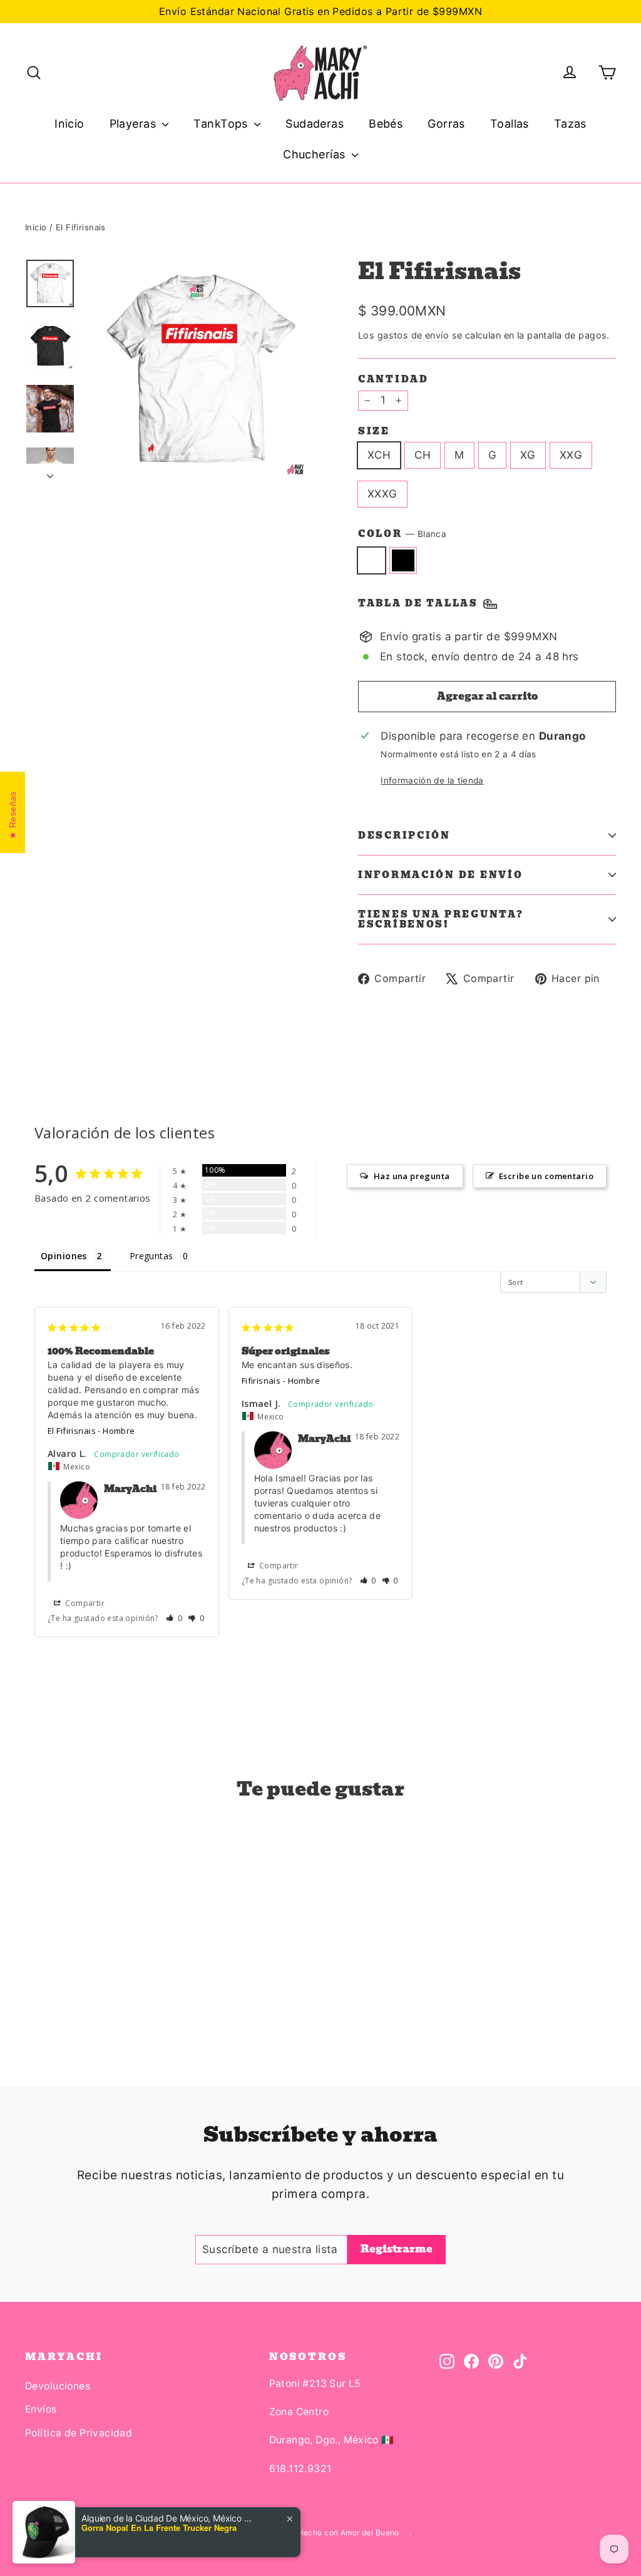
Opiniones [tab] (64, 1256)
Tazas (570, 124)
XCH (379, 455)
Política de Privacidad (79, 2433)
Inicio (69, 124)
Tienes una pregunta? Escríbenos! (441, 919)
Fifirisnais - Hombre (281, 1381)
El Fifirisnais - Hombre (91, 1431)
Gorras (446, 124)
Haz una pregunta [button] (412, 1176)
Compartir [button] (84, 1603)
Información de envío (440, 875)
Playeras (135, 124)
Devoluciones (58, 2386)
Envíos (41, 2409)
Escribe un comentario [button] (546, 1176)
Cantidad (393, 379)
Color (402, 534)
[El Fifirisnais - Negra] (49, 1991)
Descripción (404, 836)
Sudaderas (315, 124)
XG (528, 455)
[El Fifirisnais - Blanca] (33, 1991)
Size (374, 431)
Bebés (386, 124)
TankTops (222, 124)
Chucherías (316, 154)
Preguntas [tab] (151, 1256)
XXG (571, 455)
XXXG (382, 494)
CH (423, 455)
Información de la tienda (432, 780)
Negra (403, 560)
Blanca (372, 560)
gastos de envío (413, 335)
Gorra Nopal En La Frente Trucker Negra (159, 2528)
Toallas (510, 124)
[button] (174, 1618)
